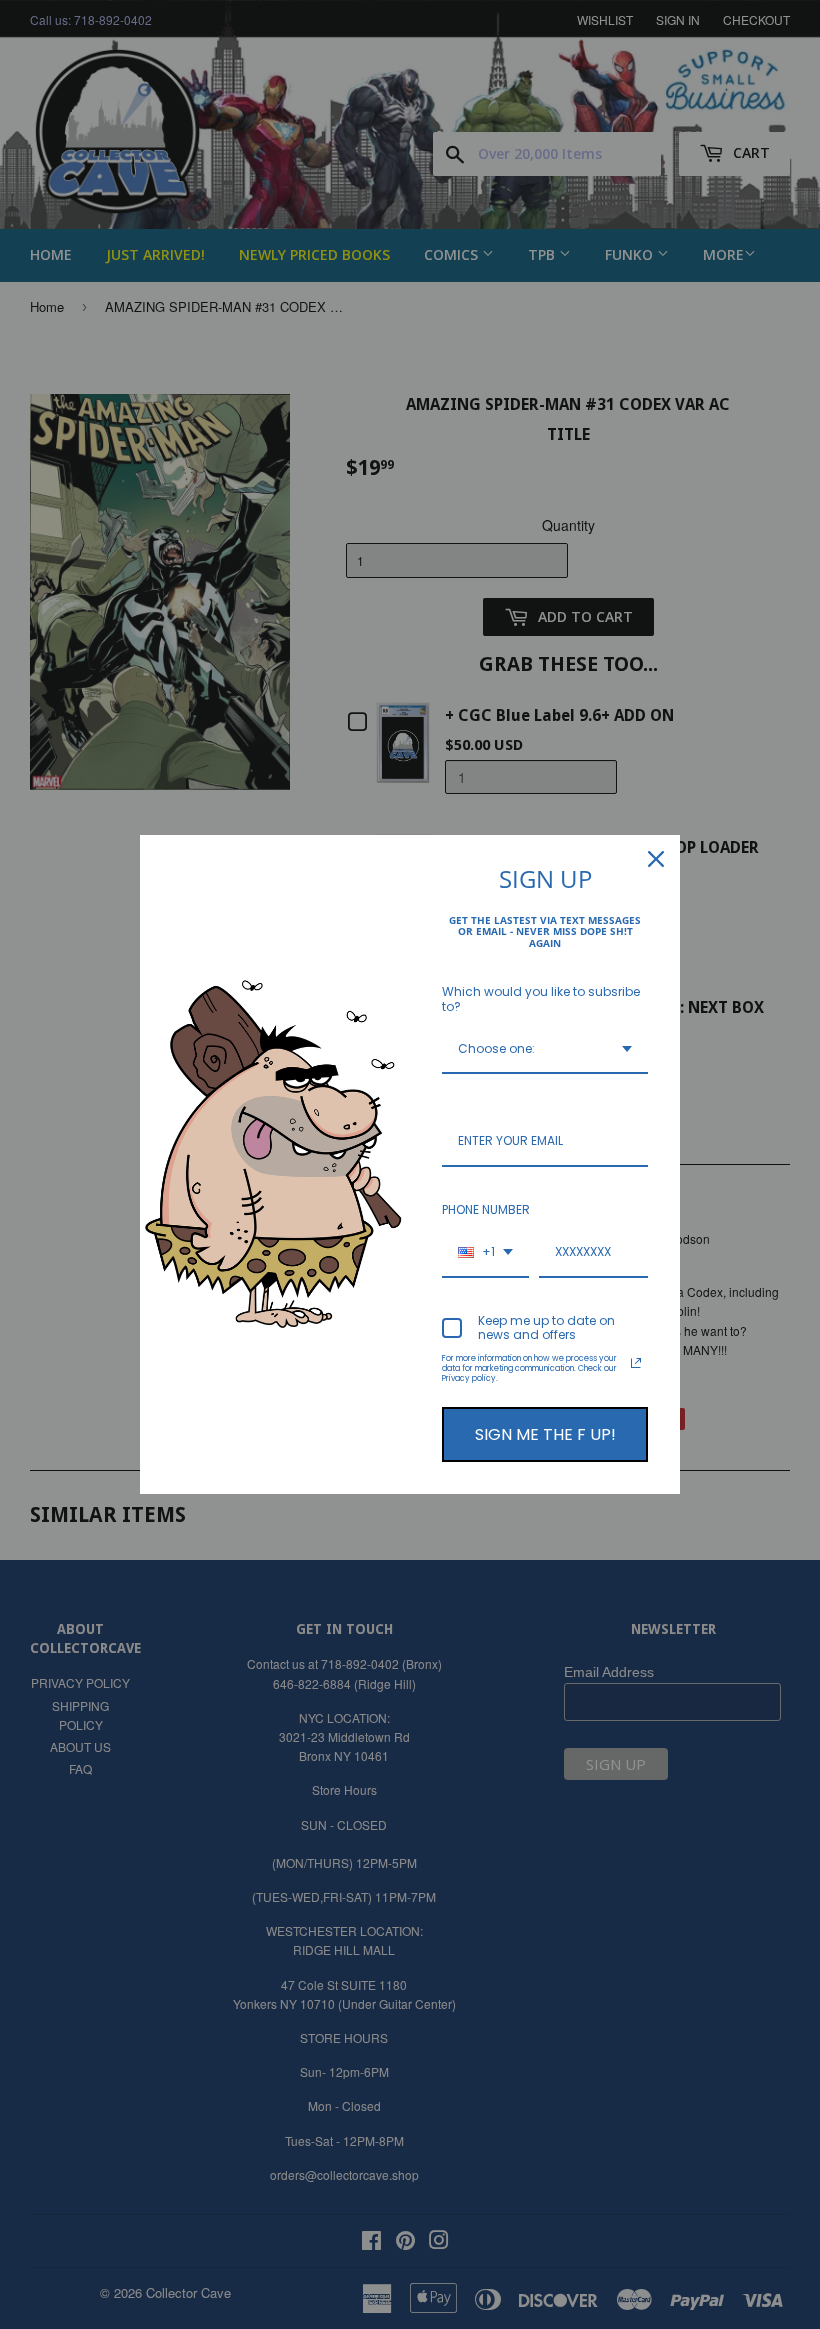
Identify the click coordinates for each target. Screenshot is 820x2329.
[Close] (656, 859)
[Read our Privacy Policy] (636, 1363)
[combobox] (545, 1050)
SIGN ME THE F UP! (545, 1434)
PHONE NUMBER (486, 1209)
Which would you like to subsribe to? (541, 998)
